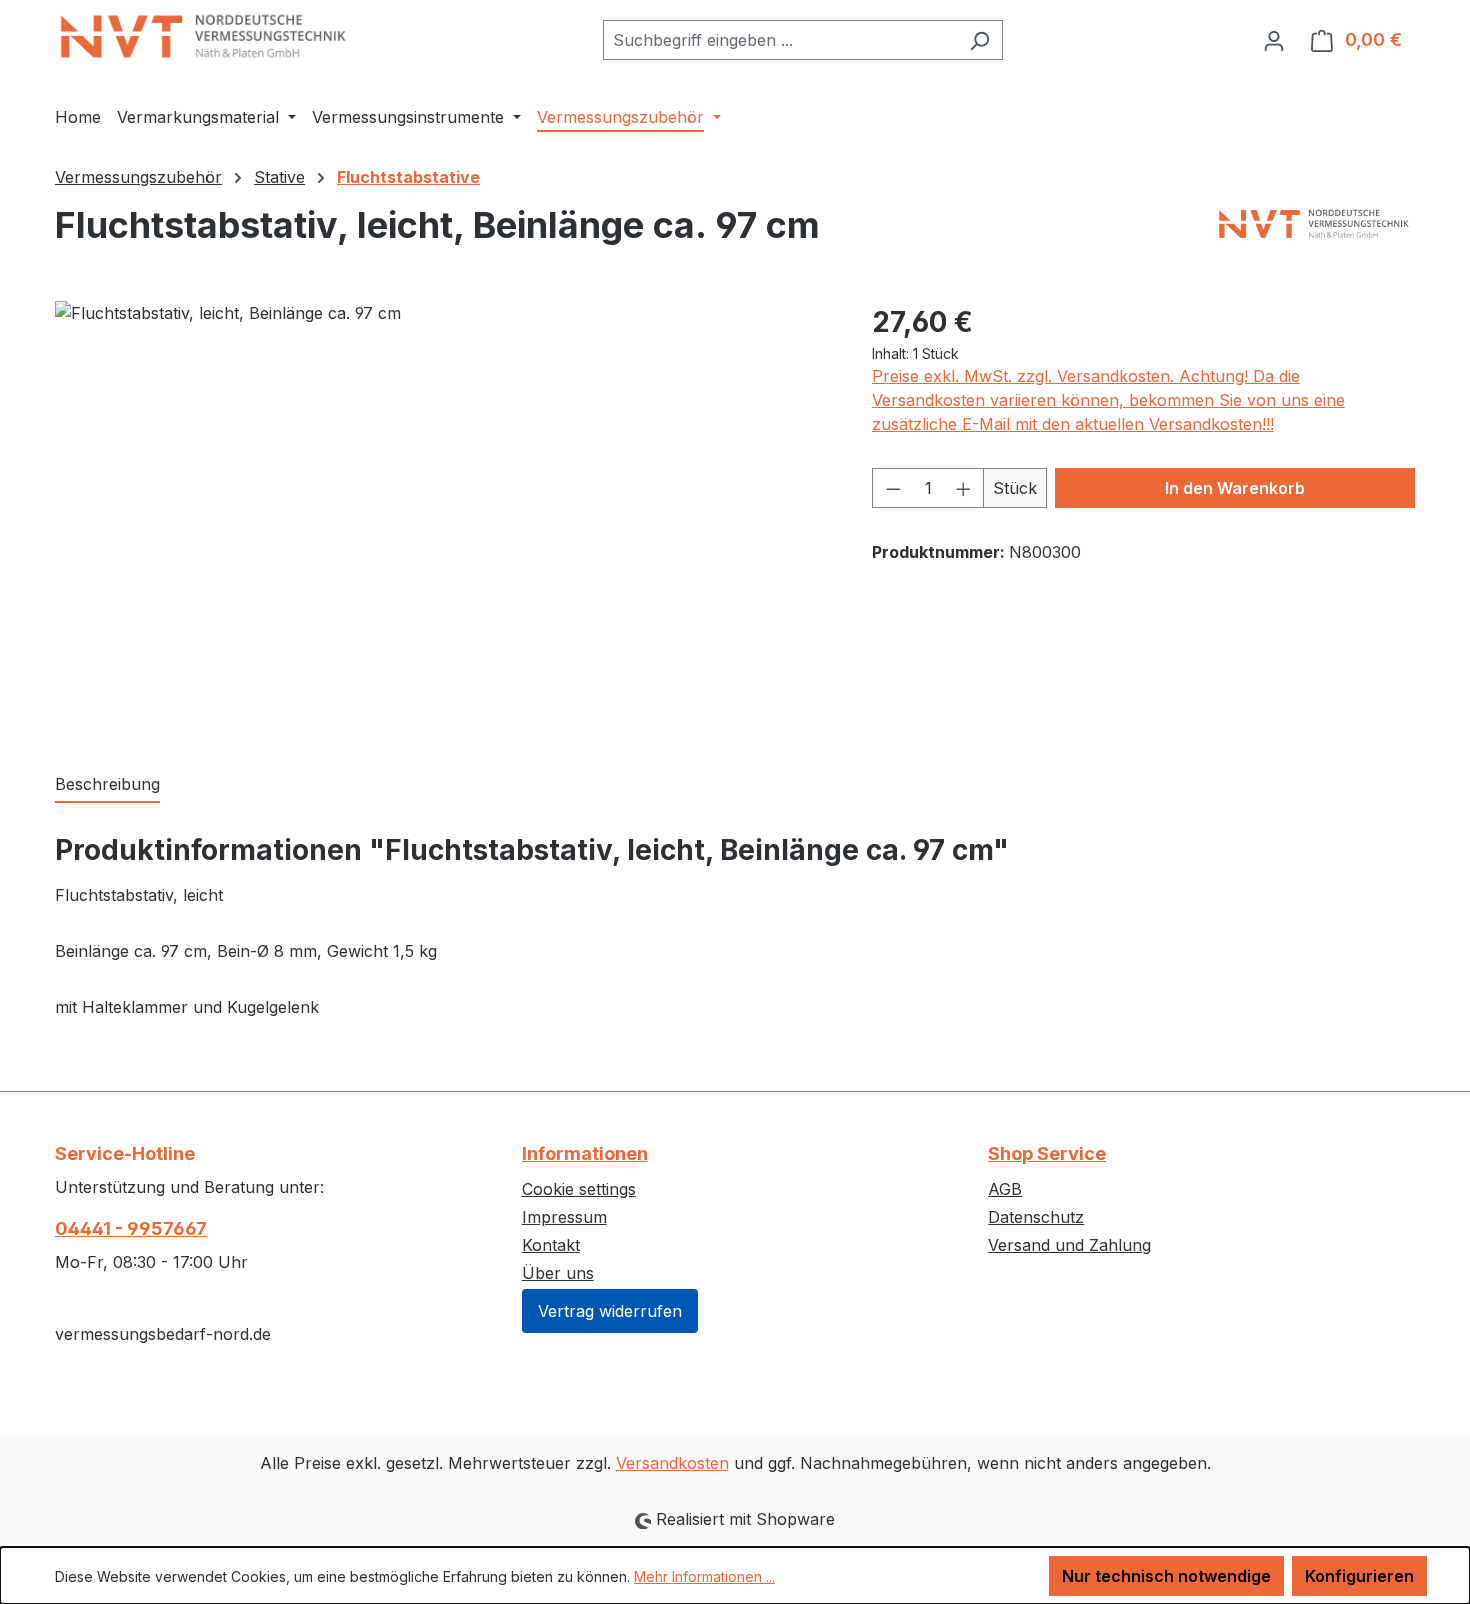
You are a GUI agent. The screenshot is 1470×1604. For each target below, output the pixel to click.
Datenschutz (1036, 1217)
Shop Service (1047, 1153)
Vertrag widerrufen (610, 1311)
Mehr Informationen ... (704, 1576)
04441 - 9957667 (131, 1228)
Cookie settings (579, 1189)
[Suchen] (979, 40)
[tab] (107, 785)
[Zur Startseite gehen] (205, 36)
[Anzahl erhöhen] (964, 488)
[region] (443, 516)
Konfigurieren (1359, 1576)
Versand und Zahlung (1069, 1245)
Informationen (585, 1153)
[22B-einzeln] (443, 516)
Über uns (558, 1273)
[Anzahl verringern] (893, 488)
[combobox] (780, 40)
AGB (1005, 1189)
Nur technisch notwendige (1166, 1576)
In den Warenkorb (1235, 488)
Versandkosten (672, 1463)
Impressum (564, 1217)
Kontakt (551, 1245)
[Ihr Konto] (1274, 40)
